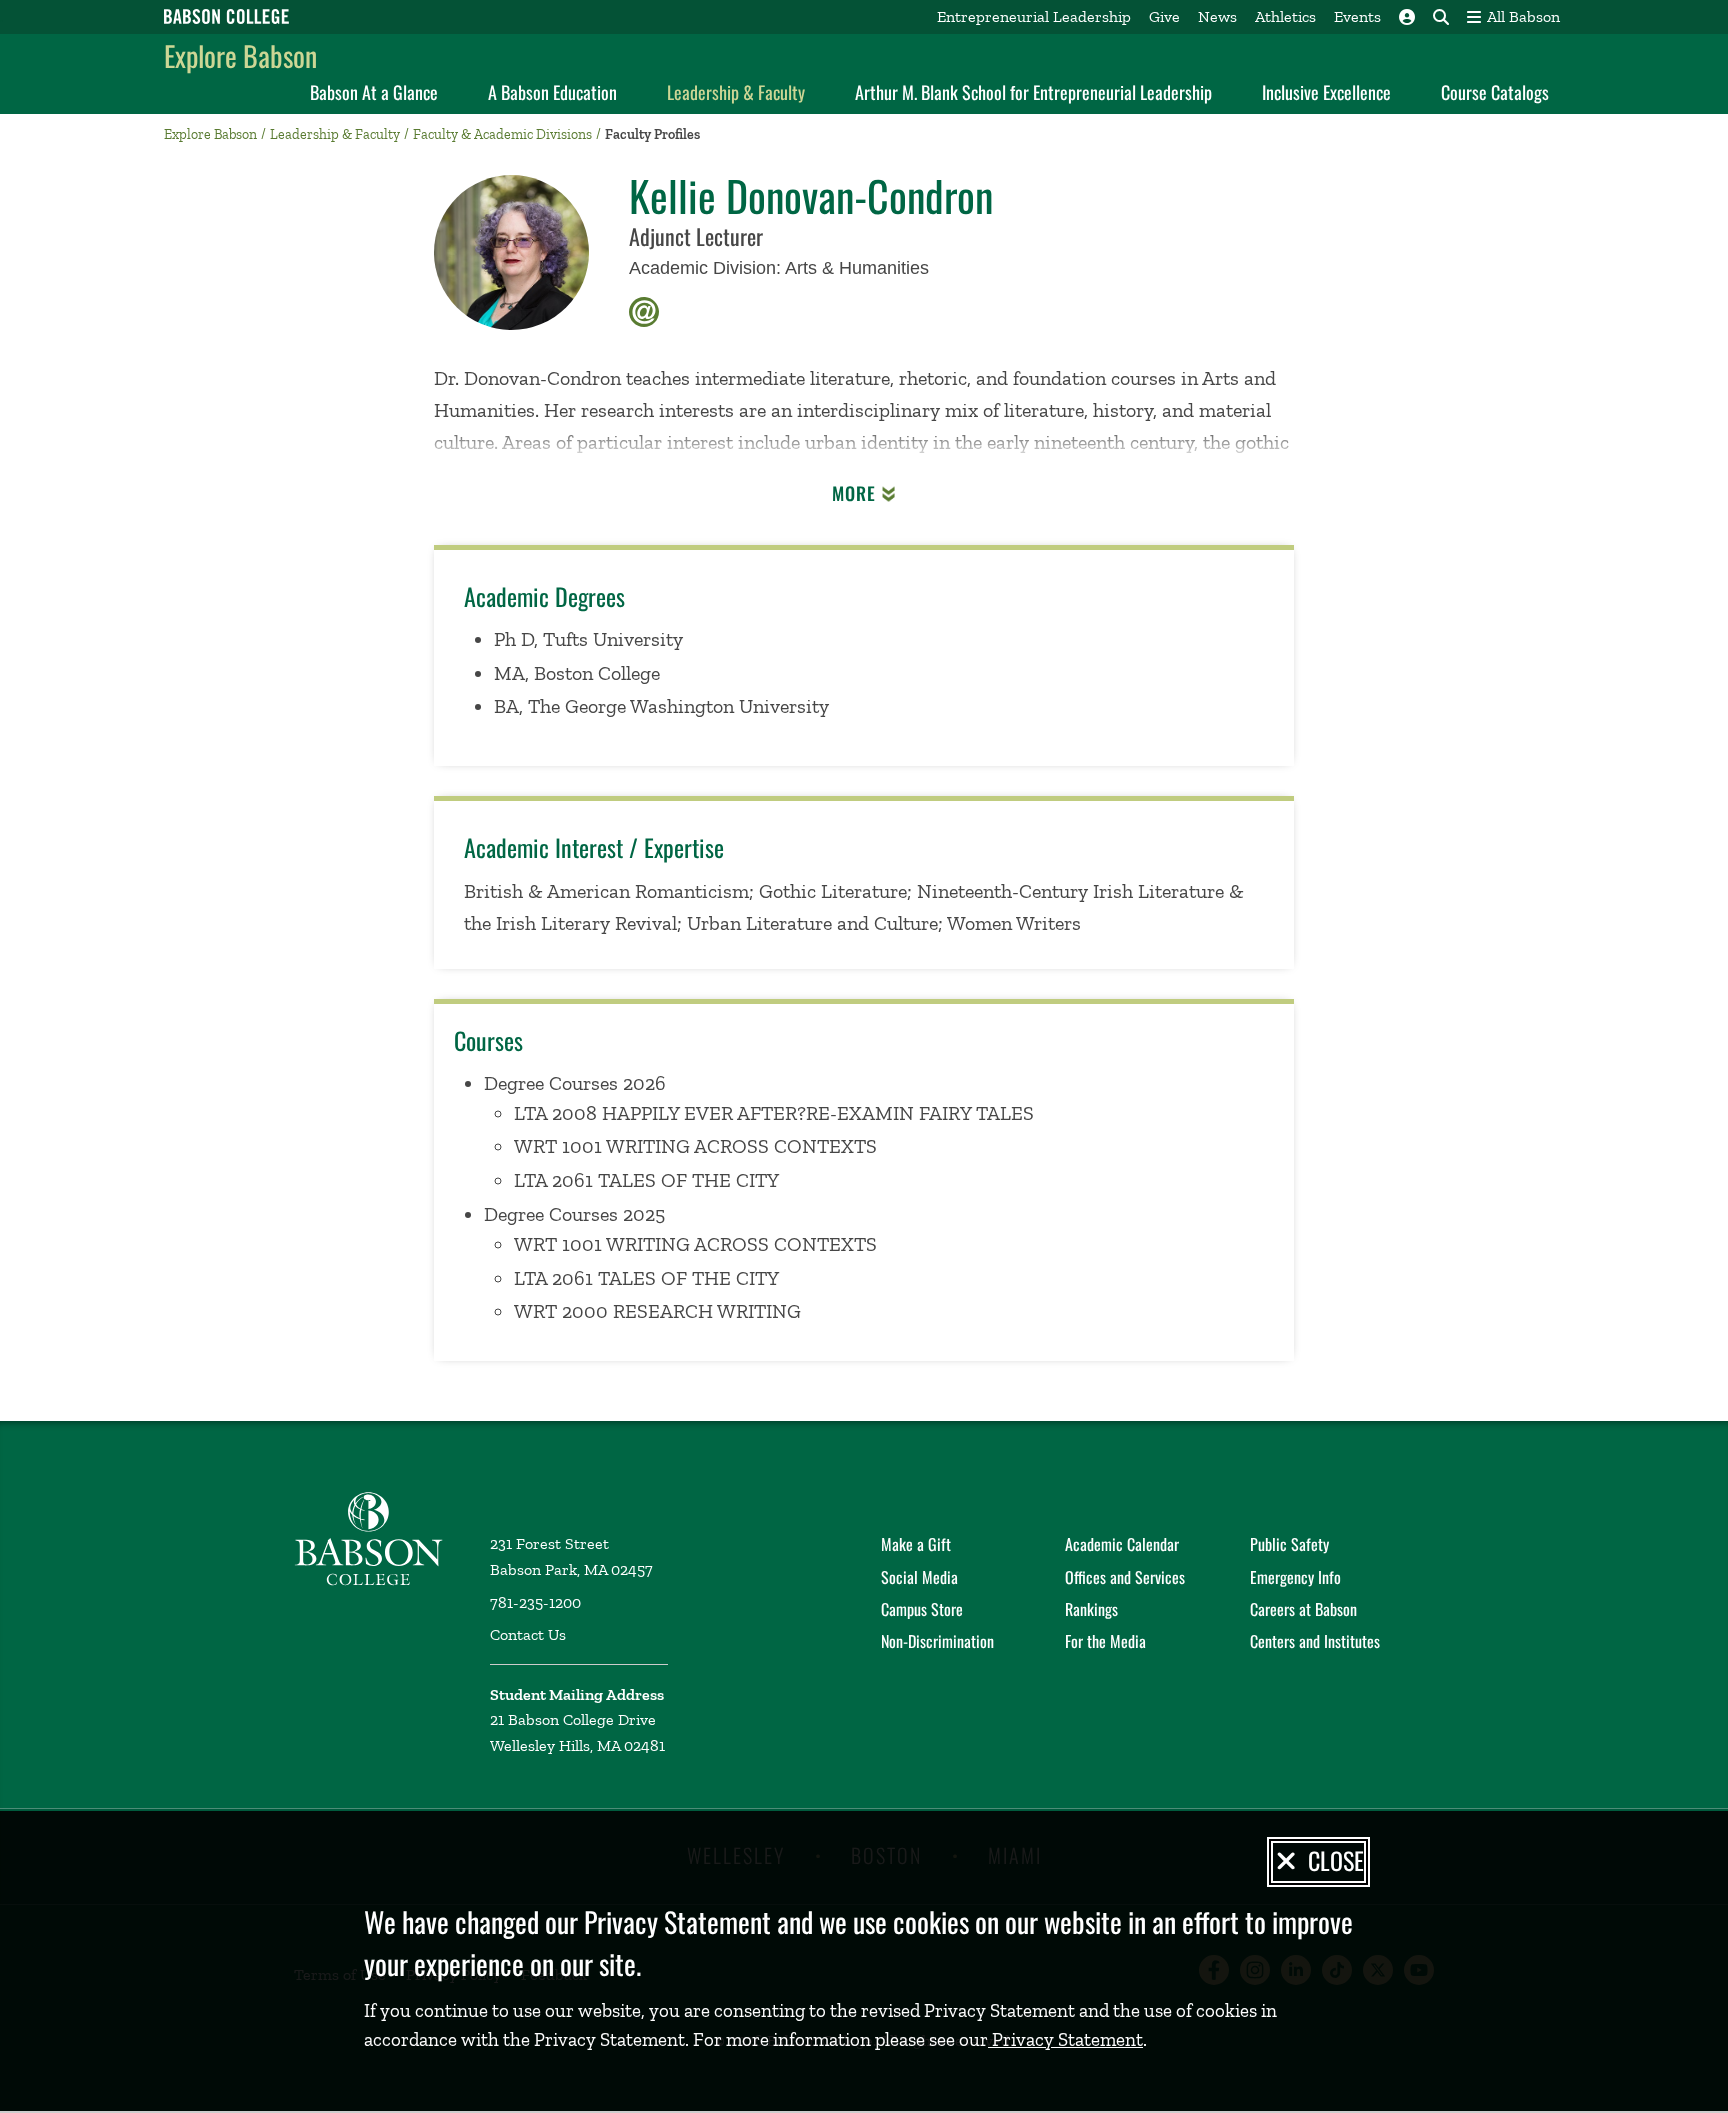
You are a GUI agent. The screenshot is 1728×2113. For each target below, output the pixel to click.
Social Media (919, 1577)
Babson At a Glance (374, 92)
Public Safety (1289, 1544)
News (1217, 16)
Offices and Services (1125, 1577)
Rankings (1091, 1609)
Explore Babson (240, 55)
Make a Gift (916, 1544)
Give (1164, 16)
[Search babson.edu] (1441, 17)
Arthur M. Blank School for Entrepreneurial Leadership (1033, 92)
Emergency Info (1295, 1577)
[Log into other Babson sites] (1407, 17)
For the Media (1105, 1641)
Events (1357, 16)
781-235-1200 (535, 1602)
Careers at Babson (1303, 1609)
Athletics (1285, 16)
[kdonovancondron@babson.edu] (644, 310)
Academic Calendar (1122, 1544)
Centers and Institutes (1315, 1641)
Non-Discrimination (937, 1641)
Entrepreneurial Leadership (1034, 16)
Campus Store (922, 1609)
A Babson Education (552, 92)
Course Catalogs (1495, 92)
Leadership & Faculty (736, 92)
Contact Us (528, 1634)
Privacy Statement (1065, 2039)
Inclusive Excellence (1326, 92)
